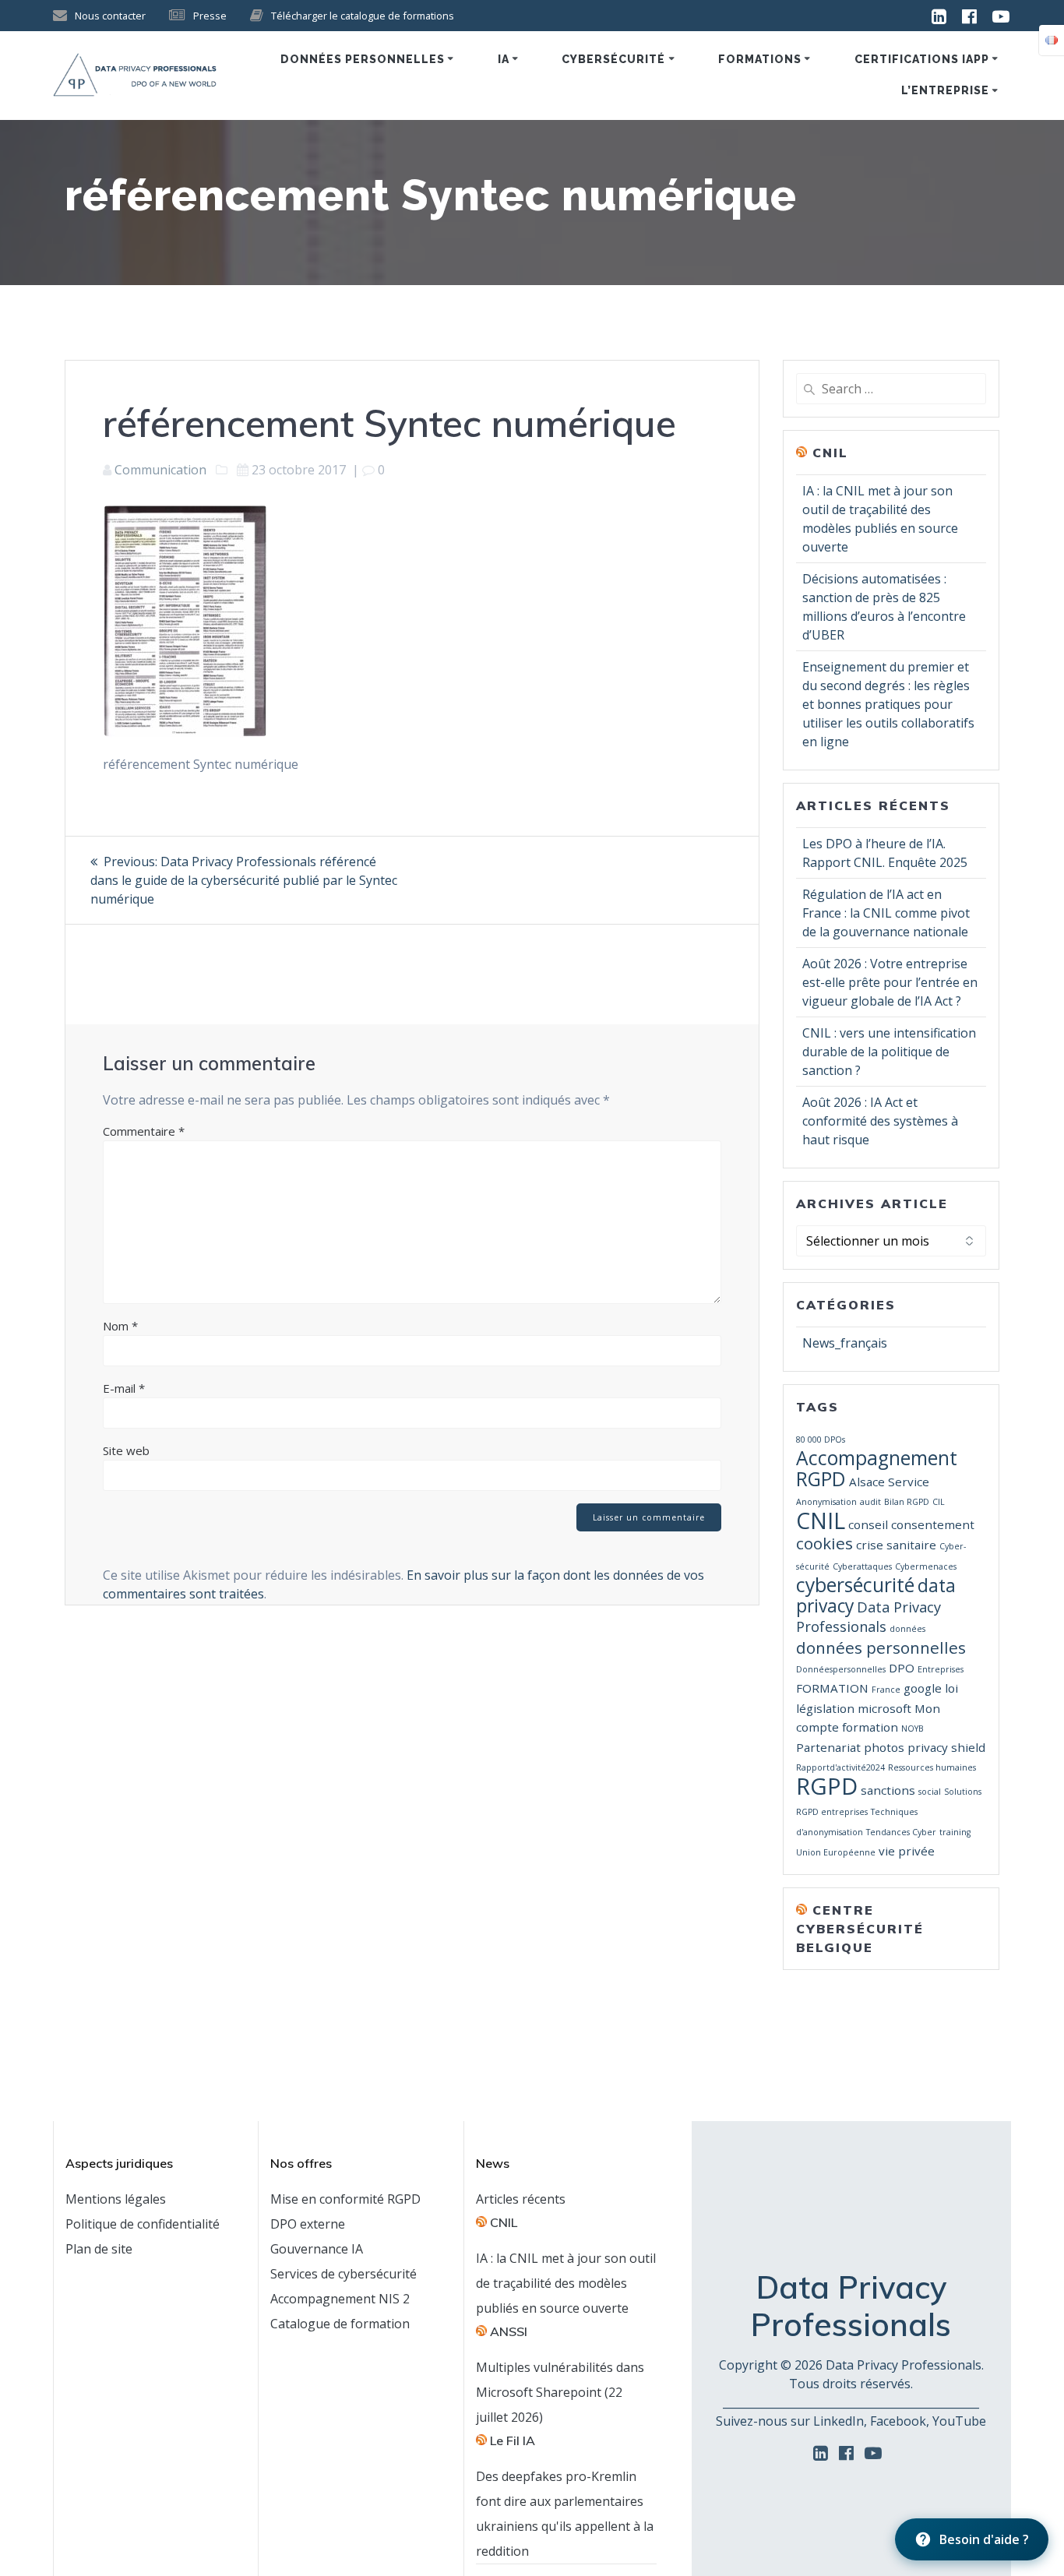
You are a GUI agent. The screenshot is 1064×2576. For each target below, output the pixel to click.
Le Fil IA (513, 2440)
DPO (902, 1668)
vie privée (907, 1851)
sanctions (888, 1790)
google (923, 1688)
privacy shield (946, 1747)
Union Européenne (836, 1852)
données (907, 1629)
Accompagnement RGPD (877, 1468)
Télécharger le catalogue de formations (363, 16)
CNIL (830, 453)
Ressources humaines (932, 1767)
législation (825, 1708)
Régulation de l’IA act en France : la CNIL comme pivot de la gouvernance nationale (886, 913)
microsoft (884, 1708)
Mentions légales (116, 2199)
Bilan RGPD (907, 1502)
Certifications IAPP (922, 59)
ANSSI (509, 2331)
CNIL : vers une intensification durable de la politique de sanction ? (889, 1052)
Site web (126, 1450)
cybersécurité (855, 1585)
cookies (824, 1543)
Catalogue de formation (340, 2324)
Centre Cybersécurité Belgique (860, 1929)
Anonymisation (826, 1502)
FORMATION (832, 1688)
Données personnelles (363, 59)
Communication (160, 470)
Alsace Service (889, 1482)
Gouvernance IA (317, 2249)
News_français (845, 1343)
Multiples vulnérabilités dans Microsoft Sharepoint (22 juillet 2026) (560, 2392)
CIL (939, 1502)
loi (951, 1688)
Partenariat (828, 1747)
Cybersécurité (613, 59)
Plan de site (99, 2249)
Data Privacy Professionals (868, 1617)
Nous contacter (110, 16)
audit (870, 1502)
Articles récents (521, 2199)
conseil (868, 1524)
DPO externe (308, 2224)
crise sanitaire (896, 1545)
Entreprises (941, 1669)
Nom (120, 1326)
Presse (210, 16)
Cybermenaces (926, 1566)
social (930, 1792)
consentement (933, 1524)
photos (884, 1747)
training (955, 1832)
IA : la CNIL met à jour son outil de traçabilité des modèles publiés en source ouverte (566, 2283)
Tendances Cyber (901, 1832)
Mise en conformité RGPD (345, 2199)
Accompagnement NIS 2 (340, 2299)
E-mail (124, 1388)
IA (504, 59)
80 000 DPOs (821, 1440)
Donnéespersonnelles (841, 1669)
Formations (760, 59)
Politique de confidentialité (143, 2224)
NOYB (913, 1728)
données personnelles (881, 1647)
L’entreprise (945, 90)
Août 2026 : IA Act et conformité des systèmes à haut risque (880, 1121)
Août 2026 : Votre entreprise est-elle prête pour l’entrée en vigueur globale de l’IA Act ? (890, 982)
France (886, 1690)
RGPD (827, 1786)
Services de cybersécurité (344, 2274)
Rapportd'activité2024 (840, 1767)
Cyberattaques (862, 1566)
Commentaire (144, 1131)
